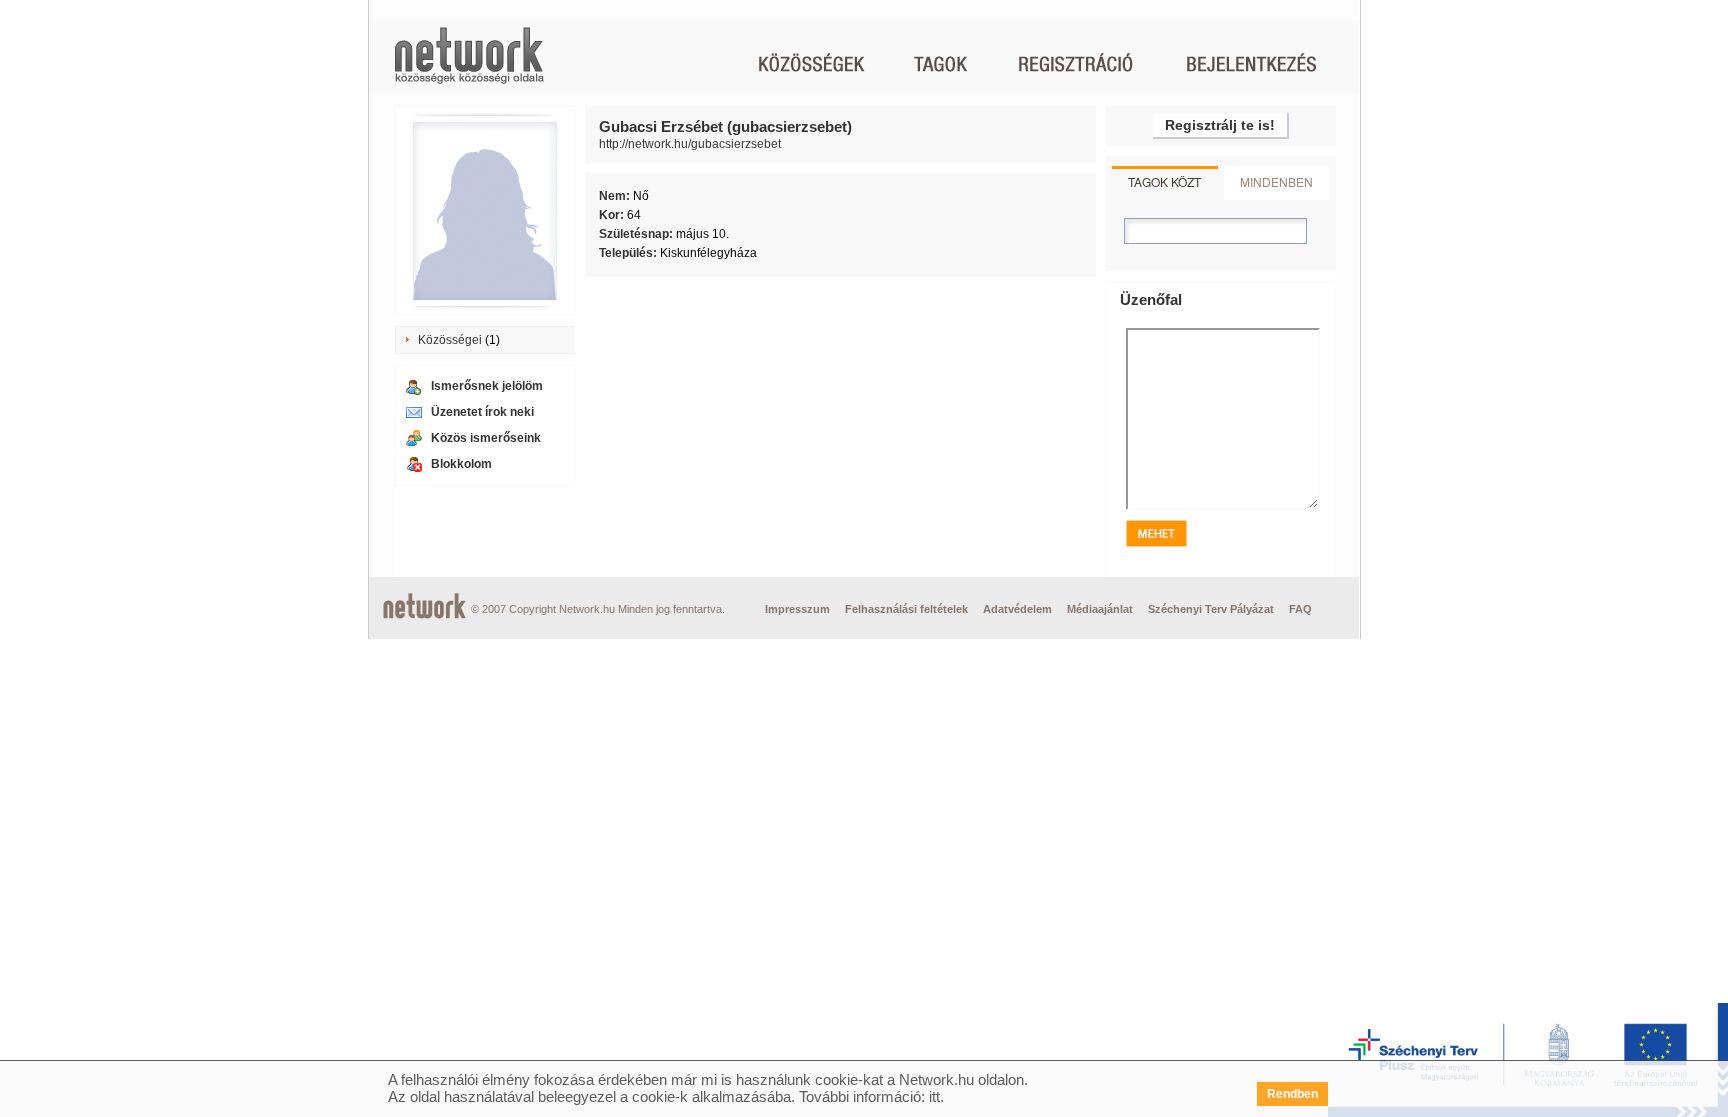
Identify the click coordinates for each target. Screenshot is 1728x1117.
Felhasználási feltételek (906, 609)
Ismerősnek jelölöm (487, 386)
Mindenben (1276, 181)
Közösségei (450, 340)
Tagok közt (1164, 181)
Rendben (1292, 1094)
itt (934, 1096)
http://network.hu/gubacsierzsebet (690, 144)
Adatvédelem (1017, 609)
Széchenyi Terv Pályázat (1211, 609)
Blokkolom (461, 464)
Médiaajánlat (1100, 609)
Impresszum (797, 609)
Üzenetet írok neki (482, 412)
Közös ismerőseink (486, 438)
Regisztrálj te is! (1220, 125)
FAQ (1300, 609)
